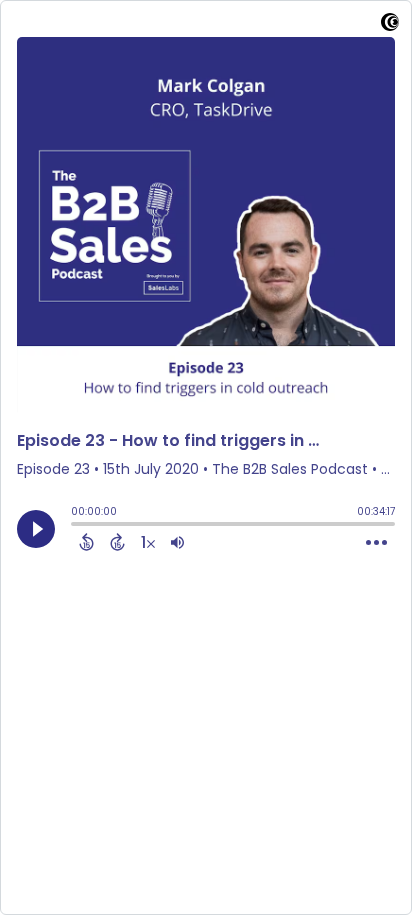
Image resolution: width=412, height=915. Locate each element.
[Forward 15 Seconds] (117, 542)
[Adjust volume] (177, 542)
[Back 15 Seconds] (86, 542)
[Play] (36, 529)
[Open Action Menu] (376, 543)
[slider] (76, 526)
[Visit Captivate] (390, 25)
